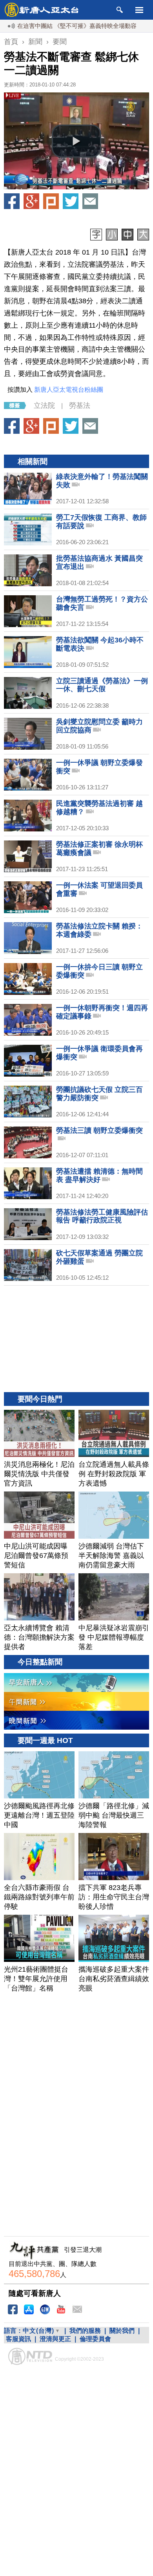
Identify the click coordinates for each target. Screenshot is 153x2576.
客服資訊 (18, 2339)
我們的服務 (85, 2331)
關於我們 (122, 2331)
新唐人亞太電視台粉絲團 (69, 390)
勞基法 (80, 405)
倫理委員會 (95, 2339)
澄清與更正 (55, 2339)
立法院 (44, 405)
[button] (76, 141)
